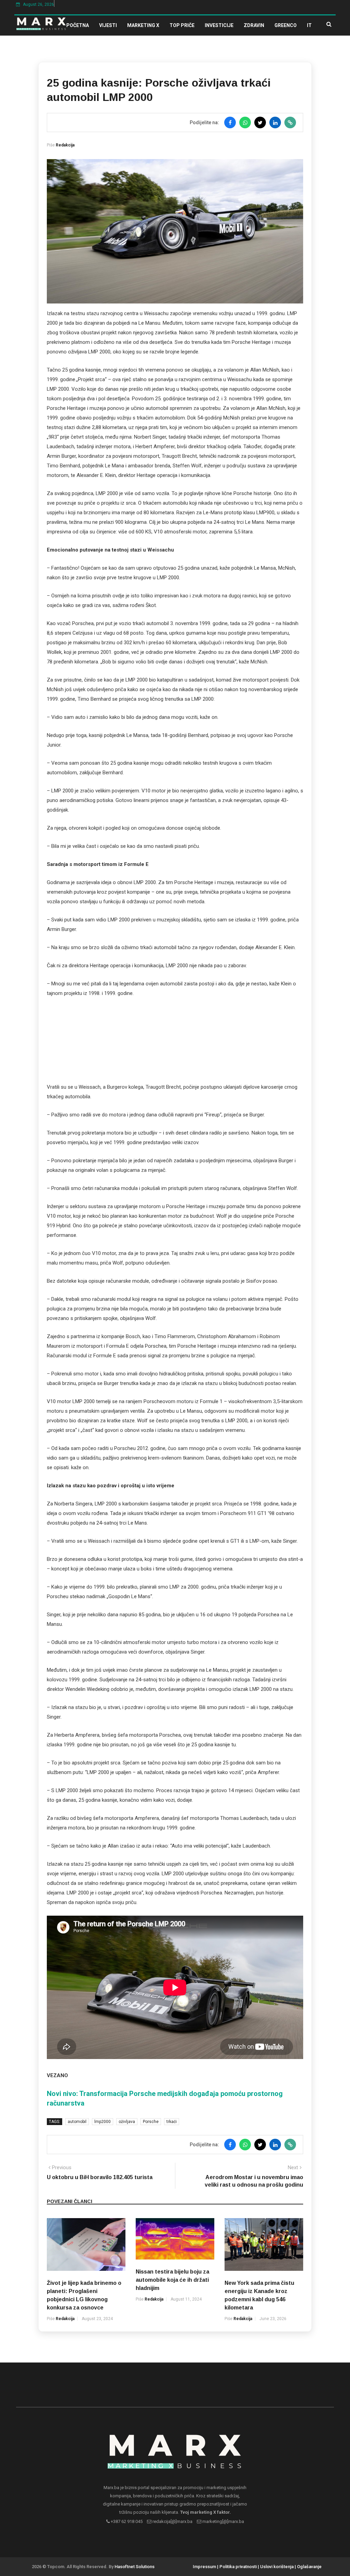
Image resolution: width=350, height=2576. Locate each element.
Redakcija (65, 145)
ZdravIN (254, 25)
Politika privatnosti (238, 2567)
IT (309, 25)
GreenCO (286, 25)
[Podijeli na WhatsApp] (245, 122)
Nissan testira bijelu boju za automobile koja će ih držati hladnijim (172, 2280)
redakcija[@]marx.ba (172, 2521)
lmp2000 (103, 2122)
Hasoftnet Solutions (134, 2567)
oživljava (127, 2122)
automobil (77, 2122)
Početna (78, 25)
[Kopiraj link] (290, 122)
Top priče (182, 25)
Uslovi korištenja (277, 2567)
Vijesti (108, 25)
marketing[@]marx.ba (223, 2521)
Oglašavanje (309, 2567)
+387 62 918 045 (126, 2521)
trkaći (172, 2122)
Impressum (204, 2567)
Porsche (151, 2122)
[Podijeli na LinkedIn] (275, 122)
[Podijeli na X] (260, 122)
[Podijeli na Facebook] (230, 122)
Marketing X (143, 25)
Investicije (219, 25)
